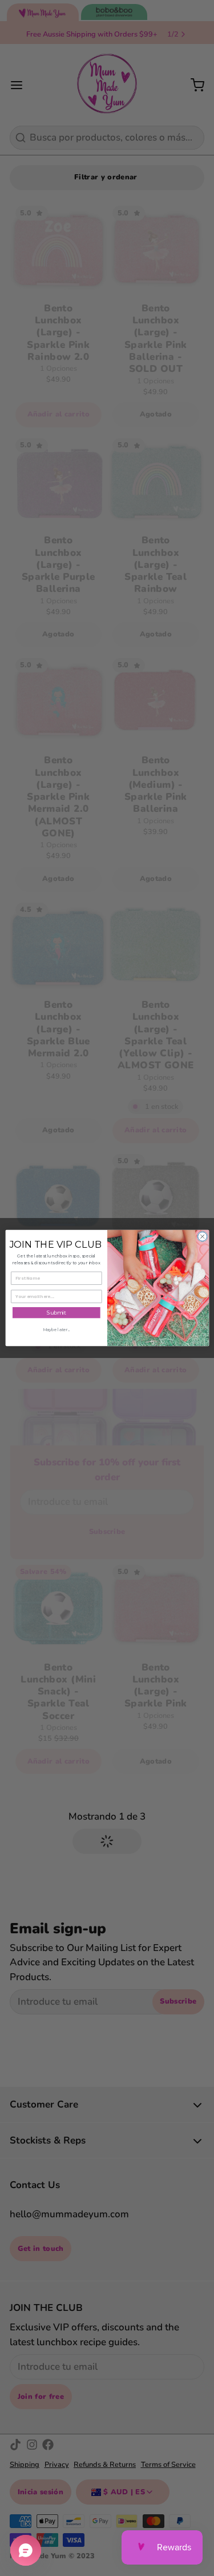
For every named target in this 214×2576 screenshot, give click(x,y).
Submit (56, 1313)
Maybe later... (56, 1330)
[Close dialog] (202, 1236)
